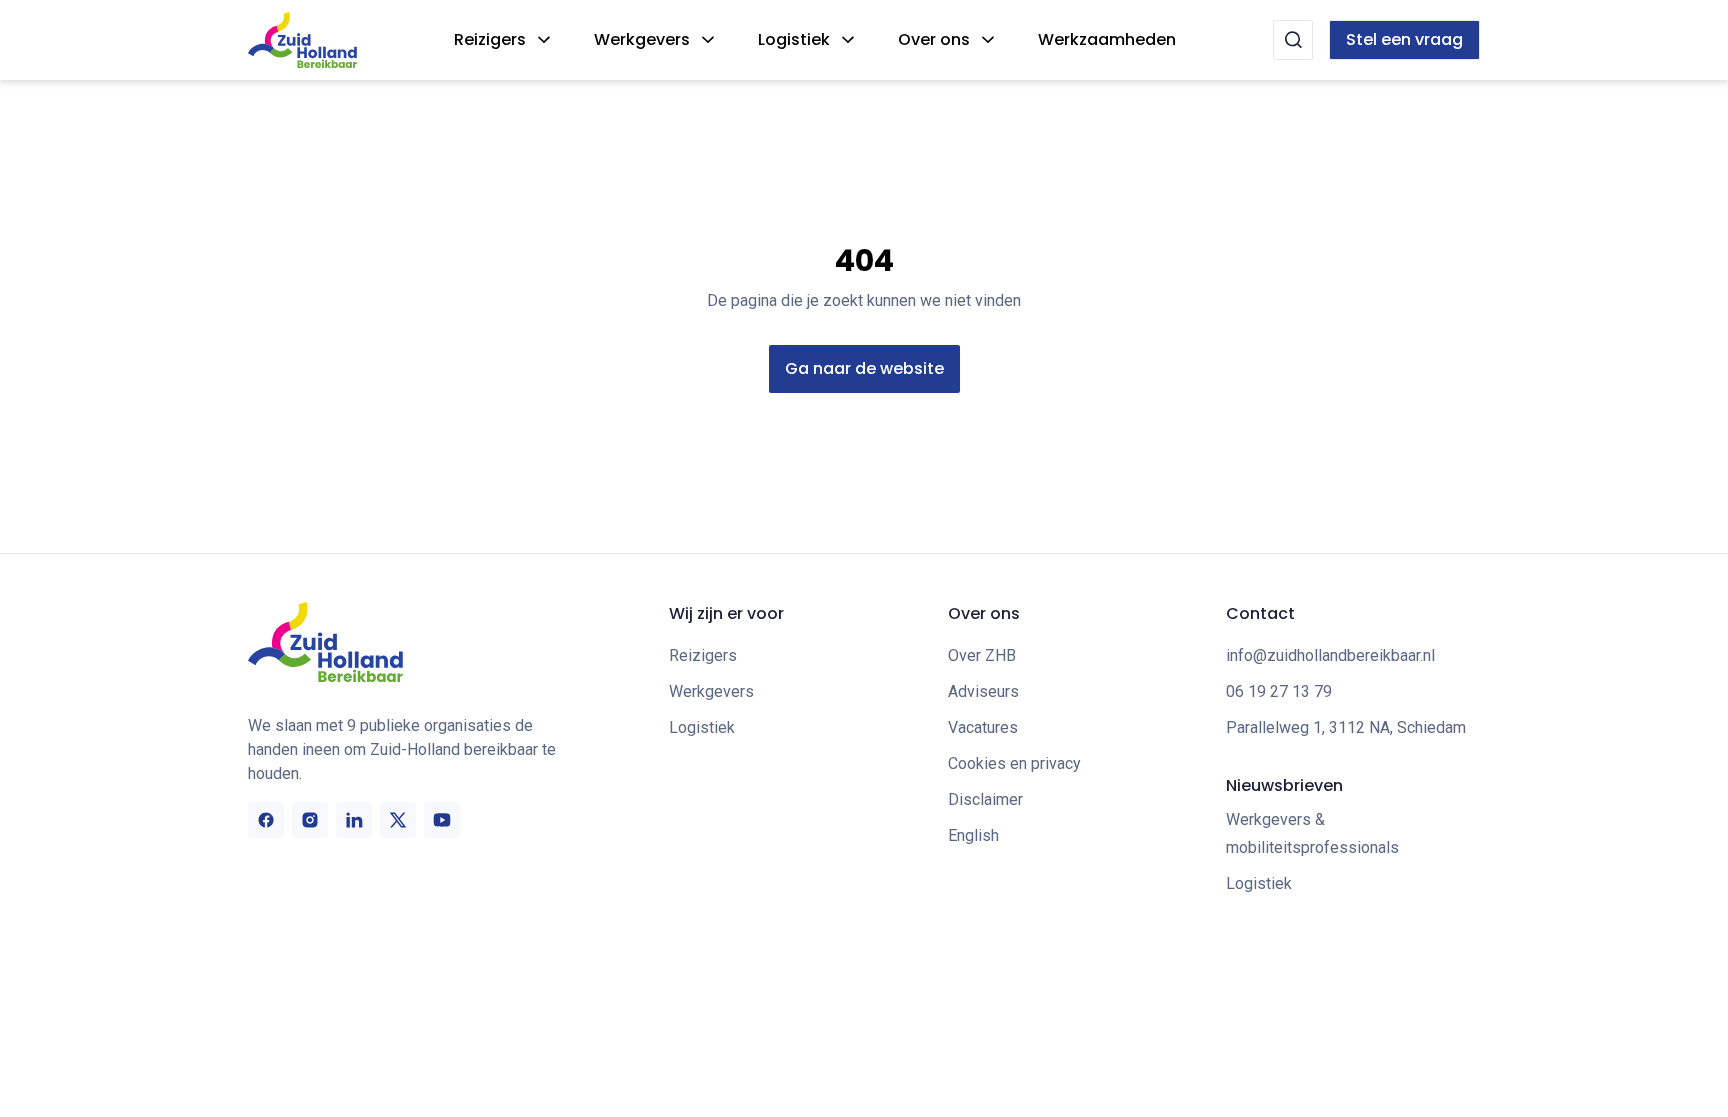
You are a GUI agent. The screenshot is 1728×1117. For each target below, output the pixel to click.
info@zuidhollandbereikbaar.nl (1330, 655)
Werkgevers (642, 39)
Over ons (934, 39)
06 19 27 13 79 (1279, 691)
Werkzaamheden (1107, 39)
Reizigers (490, 39)
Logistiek (794, 39)
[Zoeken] (1293, 40)
